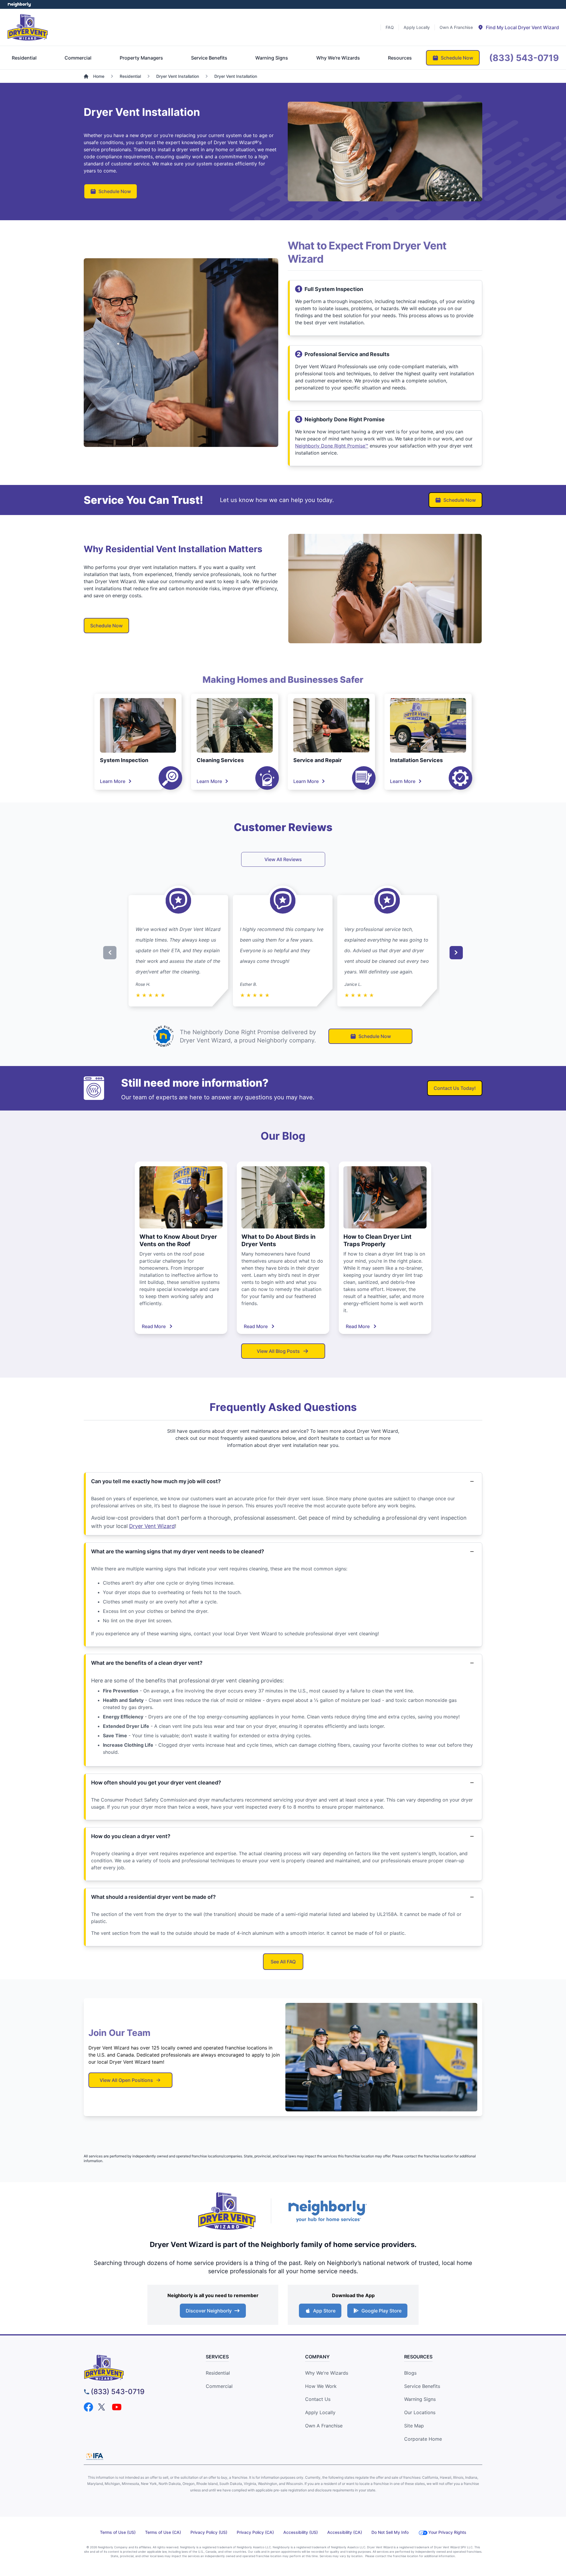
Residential (218, 2373)
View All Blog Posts (278, 1351)
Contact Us (318, 2399)
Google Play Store (381, 2311)
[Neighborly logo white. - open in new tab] (19, 4)
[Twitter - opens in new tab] (103, 2407)
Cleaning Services (220, 760)
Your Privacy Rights (447, 2532)
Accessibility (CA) (345, 2532)
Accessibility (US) (301, 2532)
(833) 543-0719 (118, 2392)
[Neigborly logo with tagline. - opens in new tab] (327, 2211)
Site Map (414, 2426)
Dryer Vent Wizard (152, 1526)
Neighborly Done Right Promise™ (332, 446)
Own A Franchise (324, 2426)
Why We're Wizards (327, 2373)
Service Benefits (422, 2386)
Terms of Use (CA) (163, 2532)
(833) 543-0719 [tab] (524, 58)
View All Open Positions (126, 2080)
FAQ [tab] (390, 27)
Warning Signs (420, 2399)
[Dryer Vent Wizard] (28, 27)
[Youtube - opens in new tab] (117, 2407)
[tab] (518, 27)
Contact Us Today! (455, 1088)
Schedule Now (115, 191)
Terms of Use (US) (118, 2532)
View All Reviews (283, 859)
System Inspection (124, 760)
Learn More (113, 781)
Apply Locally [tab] (417, 27)
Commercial (219, 2386)
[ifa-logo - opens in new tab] (95, 2456)
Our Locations (420, 2412)
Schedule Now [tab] (457, 58)
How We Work (321, 2386)
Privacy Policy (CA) (255, 2532)
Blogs (410, 2373)
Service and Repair (317, 760)
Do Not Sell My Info (390, 2532)
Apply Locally (320, 2412)
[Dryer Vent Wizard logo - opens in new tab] (227, 2211)
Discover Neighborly (209, 2311)
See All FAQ (283, 1962)
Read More (154, 1326)
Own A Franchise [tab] (456, 27)
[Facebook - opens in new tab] (88, 2407)
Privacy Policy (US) (209, 2532)
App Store (324, 2311)
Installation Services (416, 760)
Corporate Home (423, 2439)
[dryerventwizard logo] (134, 2368)
